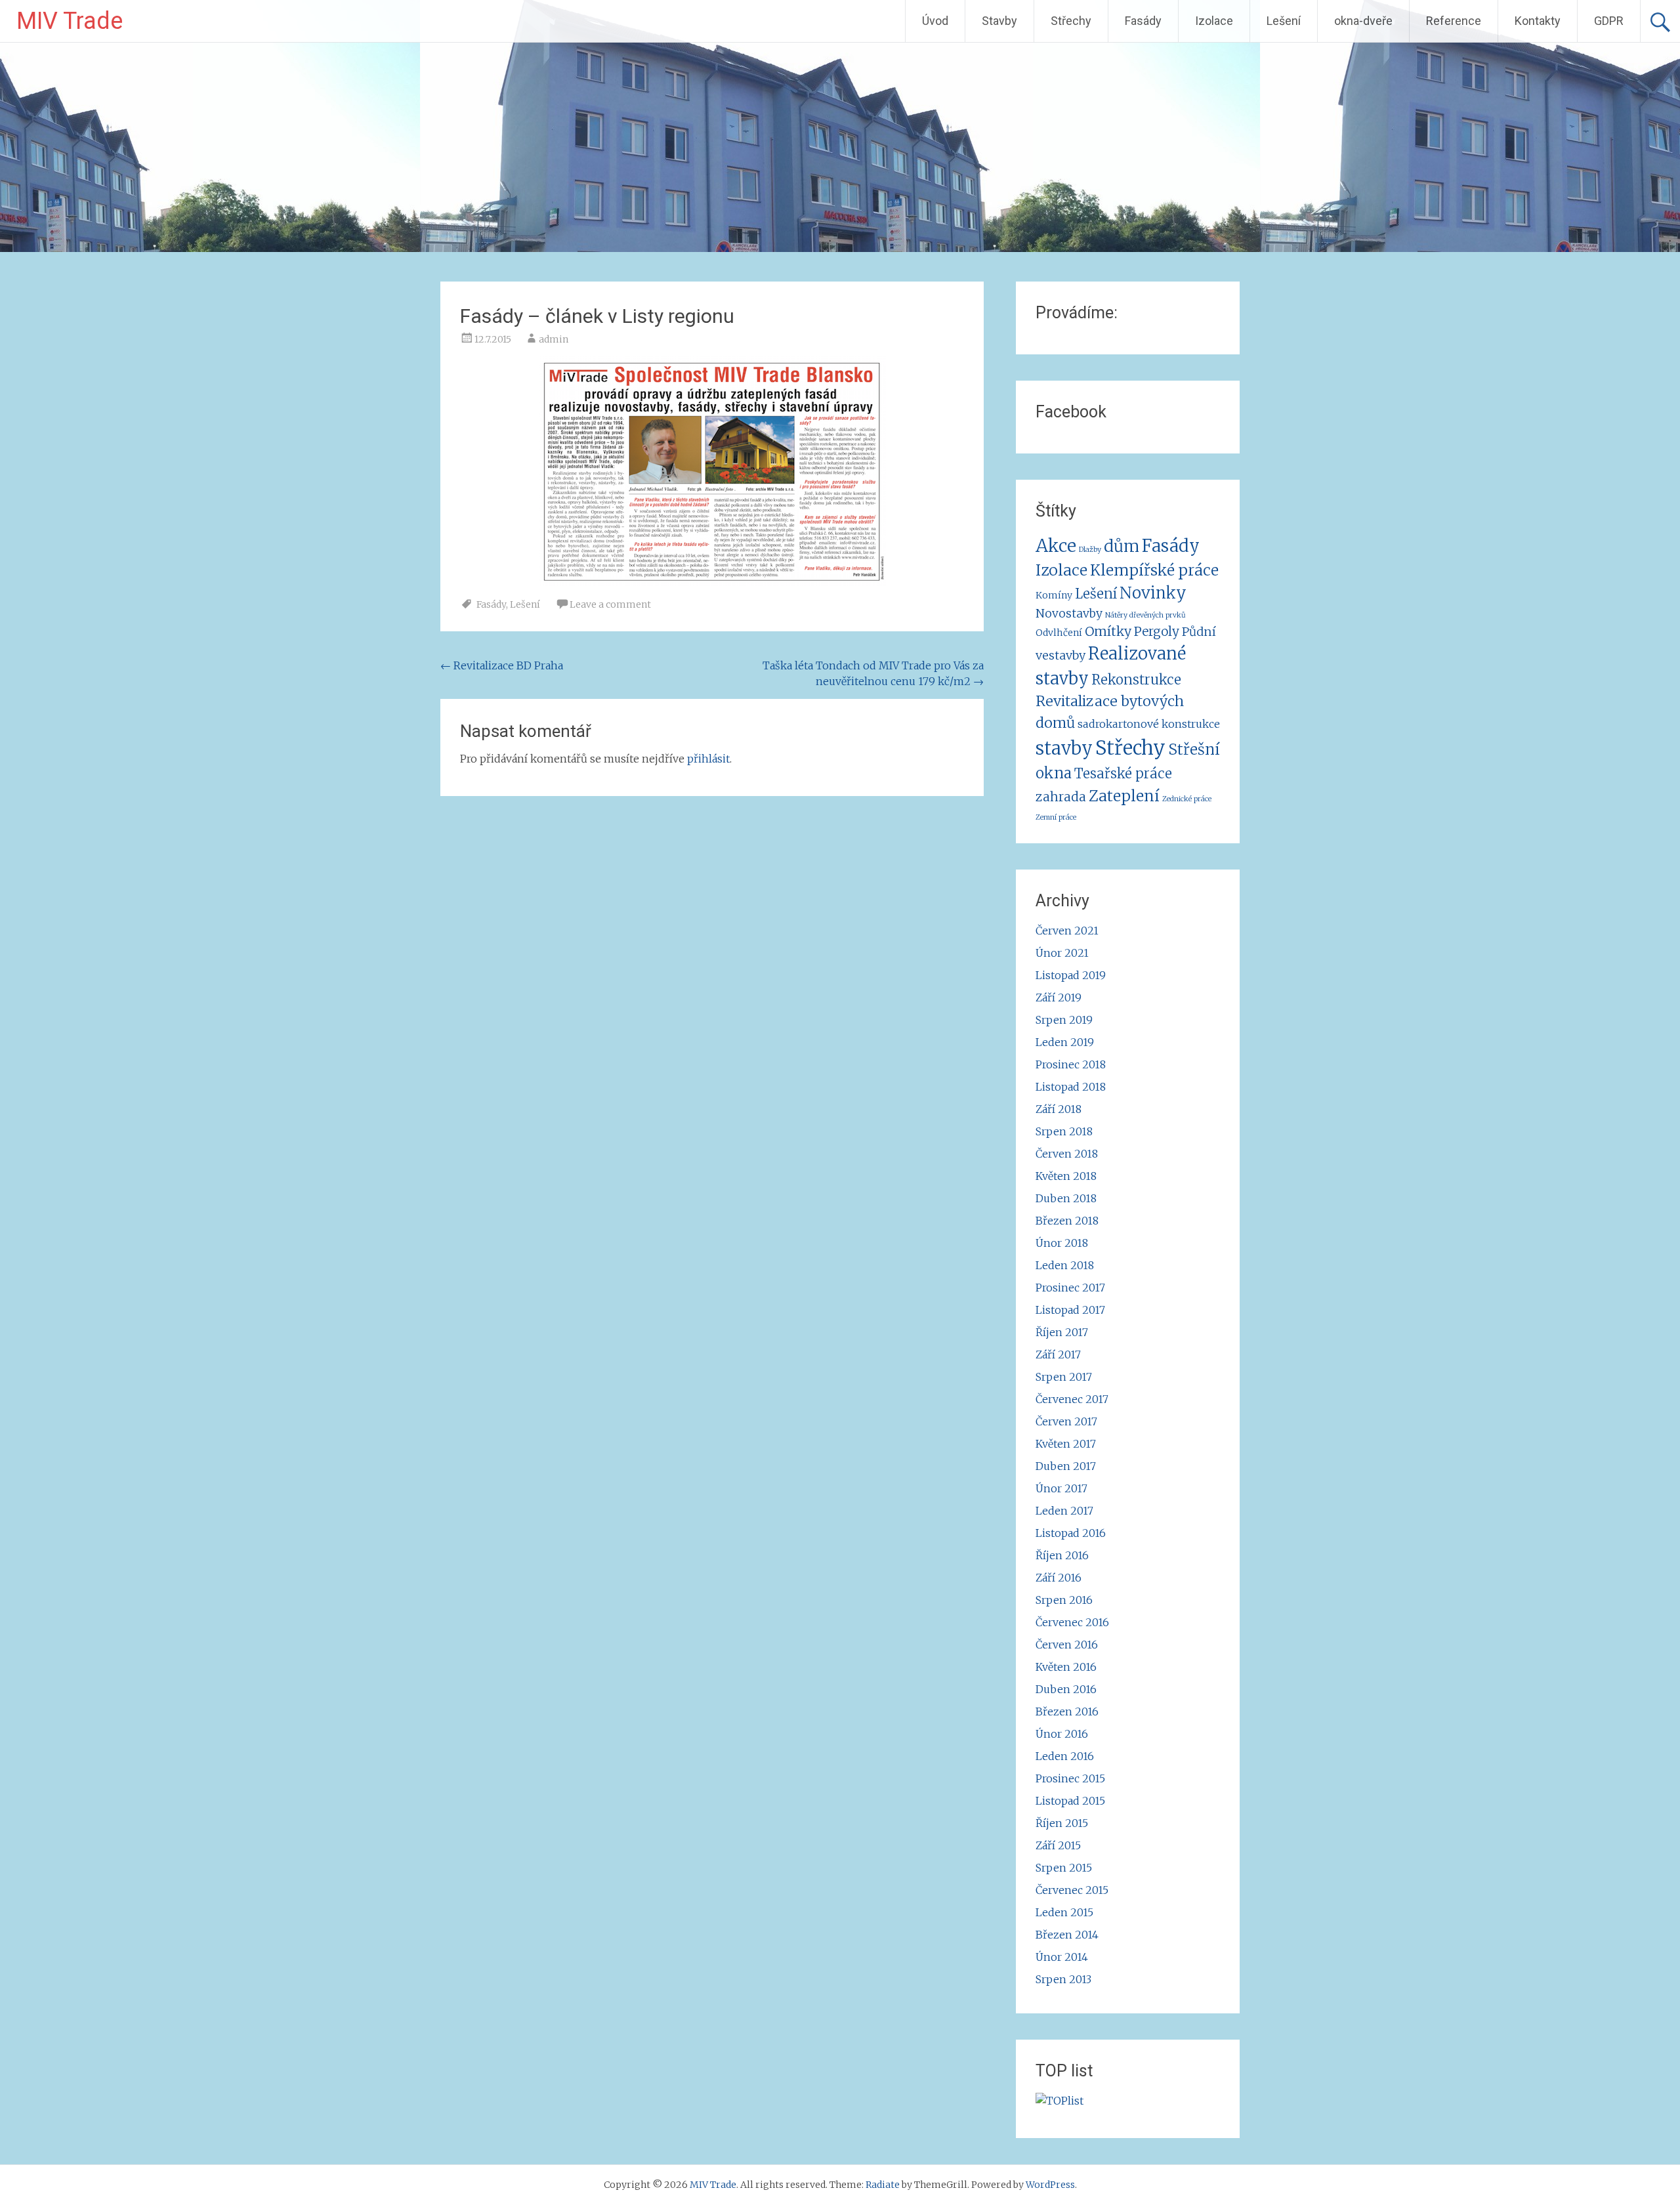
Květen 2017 (1066, 1444)
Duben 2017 (1066, 1466)
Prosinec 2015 (1070, 1778)
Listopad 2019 (1071, 975)
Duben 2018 (1066, 1198)
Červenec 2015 (1072, 1890)
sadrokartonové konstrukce (1149, 724)
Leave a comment (610, 604)
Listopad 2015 (1070, 1801)
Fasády (1143, 21)
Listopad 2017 (1070, 1310)
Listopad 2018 (1071, 1087)
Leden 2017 (1064, 1511)
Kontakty (1538, 21)
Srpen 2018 (1064, 1131)
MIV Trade (70, 21)
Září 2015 (1058, 1845)
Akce (1056, 546)
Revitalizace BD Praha (502, 665)
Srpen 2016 (1064, 1600)
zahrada (1061, 797)
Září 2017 (1058, 1354)
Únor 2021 (1062, 953)
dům (1122, 546)
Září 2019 (1059, 997)
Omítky (1108, 631)
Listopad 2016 (1071, 1533)
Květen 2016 (1066, 1667)
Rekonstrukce (1136, 680)
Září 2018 (1059, 1109)
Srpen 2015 (1064, 1868)
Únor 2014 (1062, 1957)
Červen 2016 (1067, 1645)
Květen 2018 (1066, 1176)
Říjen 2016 (1062, 1555)
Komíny (1054, 595)
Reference (1454, 21)
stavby (1064, 748)
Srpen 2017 (1064, 1377)
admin (554, 339)
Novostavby (1069, 614)
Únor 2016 (1062, 1734)
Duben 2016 (1066, 1689)
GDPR (1609, 21)
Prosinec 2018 (1071, 1064)
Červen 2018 (1067, 1154)
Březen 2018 (1067, 1221)
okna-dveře (1363, 21)
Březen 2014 (1067, 1935)
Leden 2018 (1065, 1265)
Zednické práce (1187, 799)
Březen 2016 (1067, 1711)
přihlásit (708, 759)
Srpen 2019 (1064, 1020)
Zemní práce (1056, 817)
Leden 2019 (1065, 1042)
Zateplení (1124, 796)
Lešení (1284, 21)
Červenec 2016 (1072, 1622)
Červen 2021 (1067, 931)
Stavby (999, 21)
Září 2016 (1059, 1578)
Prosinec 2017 (1070, 1288)
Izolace (1214, 21)
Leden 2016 (1065, 1756)
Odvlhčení (1059, 633)
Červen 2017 (1066, 1421)
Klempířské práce (1154, 570)
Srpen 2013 (1063, 1979)
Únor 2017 (1061, 1488)
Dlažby (1090, 550)
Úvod (935, 21)
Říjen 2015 (1062, 1823)
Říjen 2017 (1062, 1332)
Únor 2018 (1062, 1243)
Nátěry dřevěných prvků (1145, 615)
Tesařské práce (1123, 774)
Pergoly (1157, 631)
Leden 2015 (1064, 1912)
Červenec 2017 (1072, 1399)
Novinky (1153, 593)
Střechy (1071, 21)
